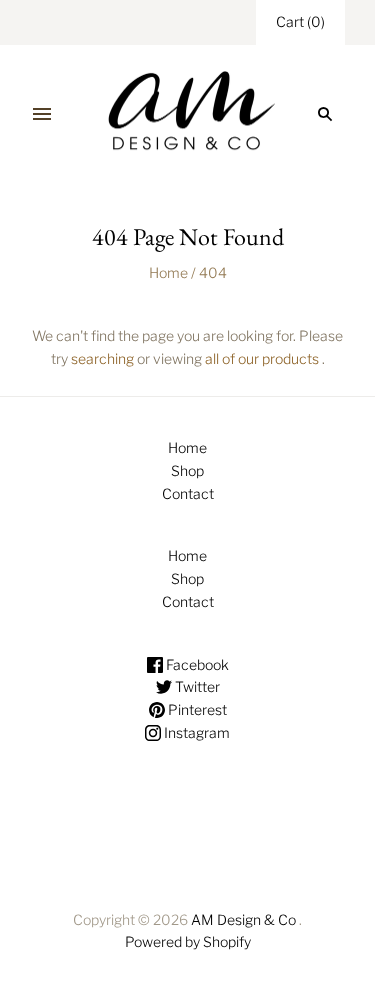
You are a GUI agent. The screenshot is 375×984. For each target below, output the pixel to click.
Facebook (196, 664)
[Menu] (42, 114)
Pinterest (196, 709)
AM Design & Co (243, 919)
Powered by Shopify (188, 941)
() (300, 21)
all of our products (262, 358)
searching (102, 358)
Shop (187, 470)
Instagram (195, 732)
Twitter (196, 686)
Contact (188, 493)
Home (168, 272)
